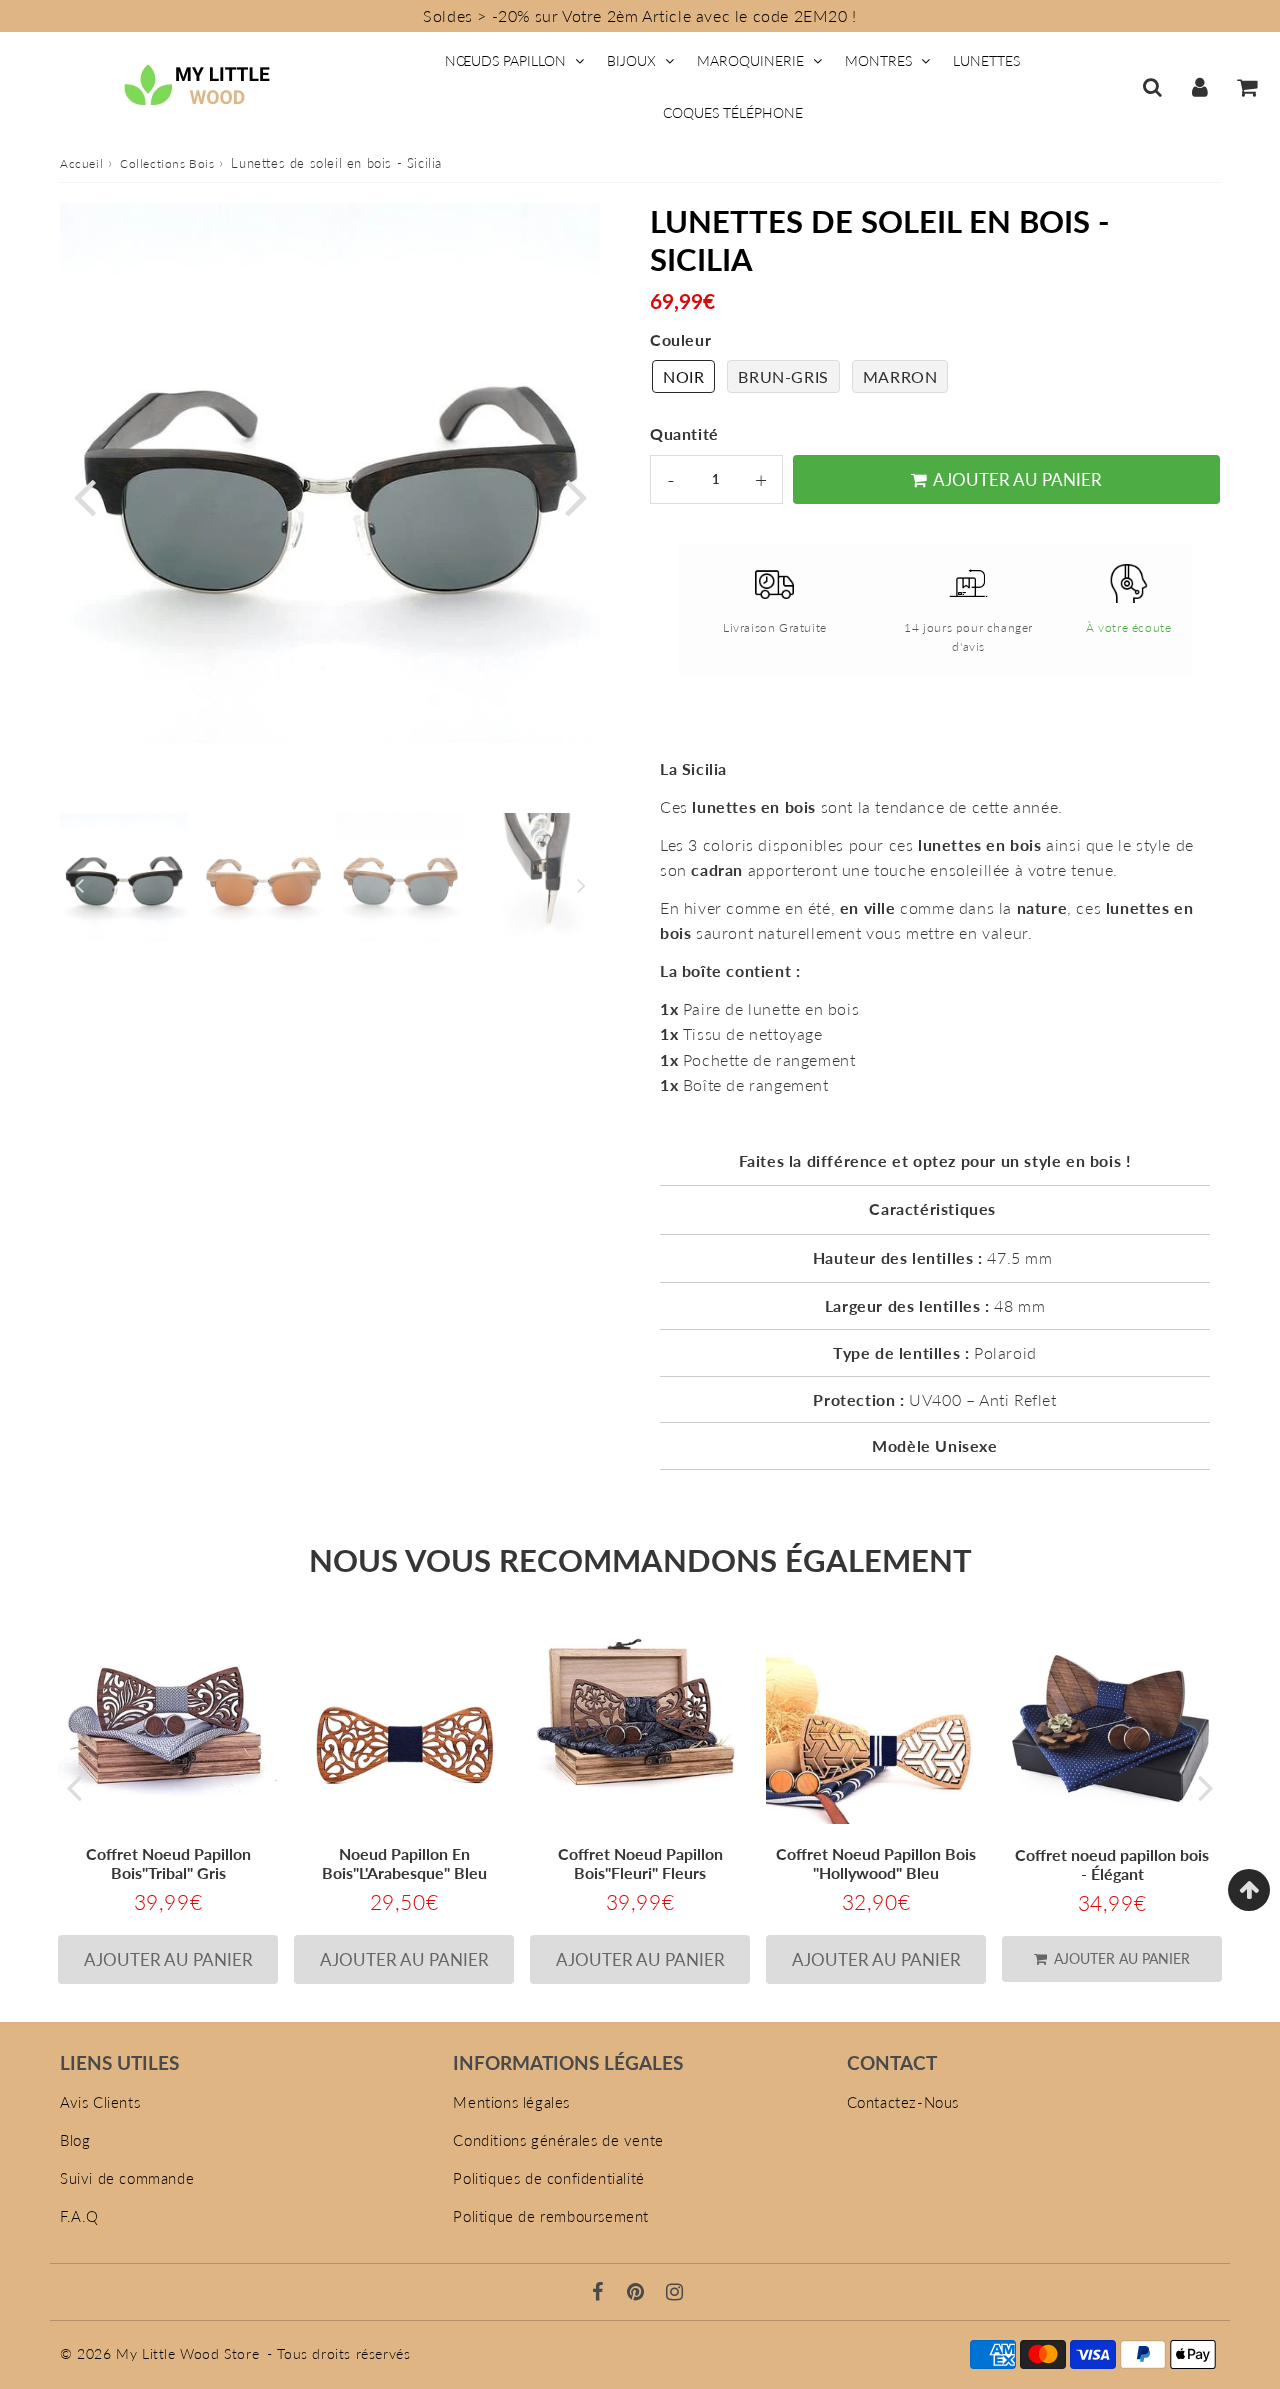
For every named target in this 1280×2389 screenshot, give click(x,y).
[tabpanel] (124, 877)
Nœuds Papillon (505, 60)
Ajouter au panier (1120, 1958)
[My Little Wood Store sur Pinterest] (638, 2293)
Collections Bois (167, 163)
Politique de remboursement (551, 2216)
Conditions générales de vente (558, 2140)
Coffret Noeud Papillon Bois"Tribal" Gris (168, 1863)
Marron (900, 376)
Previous (84, 495)
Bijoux (631, 60)
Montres (878, 60)
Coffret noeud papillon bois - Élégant (1112, 1864)
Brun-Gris (783, 376)
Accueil (81, 163)
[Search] (1152, 87)
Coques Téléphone (733, 112)
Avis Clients (100, 2102)
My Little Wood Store (187, 2353)
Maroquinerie (750, 60)
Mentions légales (511, 2102)
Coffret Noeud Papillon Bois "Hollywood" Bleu (876, 1863)
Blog (75, 2140)
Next (576, 495)
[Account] (1199, 87)
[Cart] (1246, 87)
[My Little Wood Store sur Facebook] (600, 2293)
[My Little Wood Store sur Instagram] (675, 2293)
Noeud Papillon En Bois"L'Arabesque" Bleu (404, 1863)
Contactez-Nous (903, 2102)
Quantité (684, 433)
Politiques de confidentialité (548, 2178)
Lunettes (986, 60)
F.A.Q (79, 2216)
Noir (683, 376)
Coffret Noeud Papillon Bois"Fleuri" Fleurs (640, 1863)
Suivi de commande (127, 2178)
